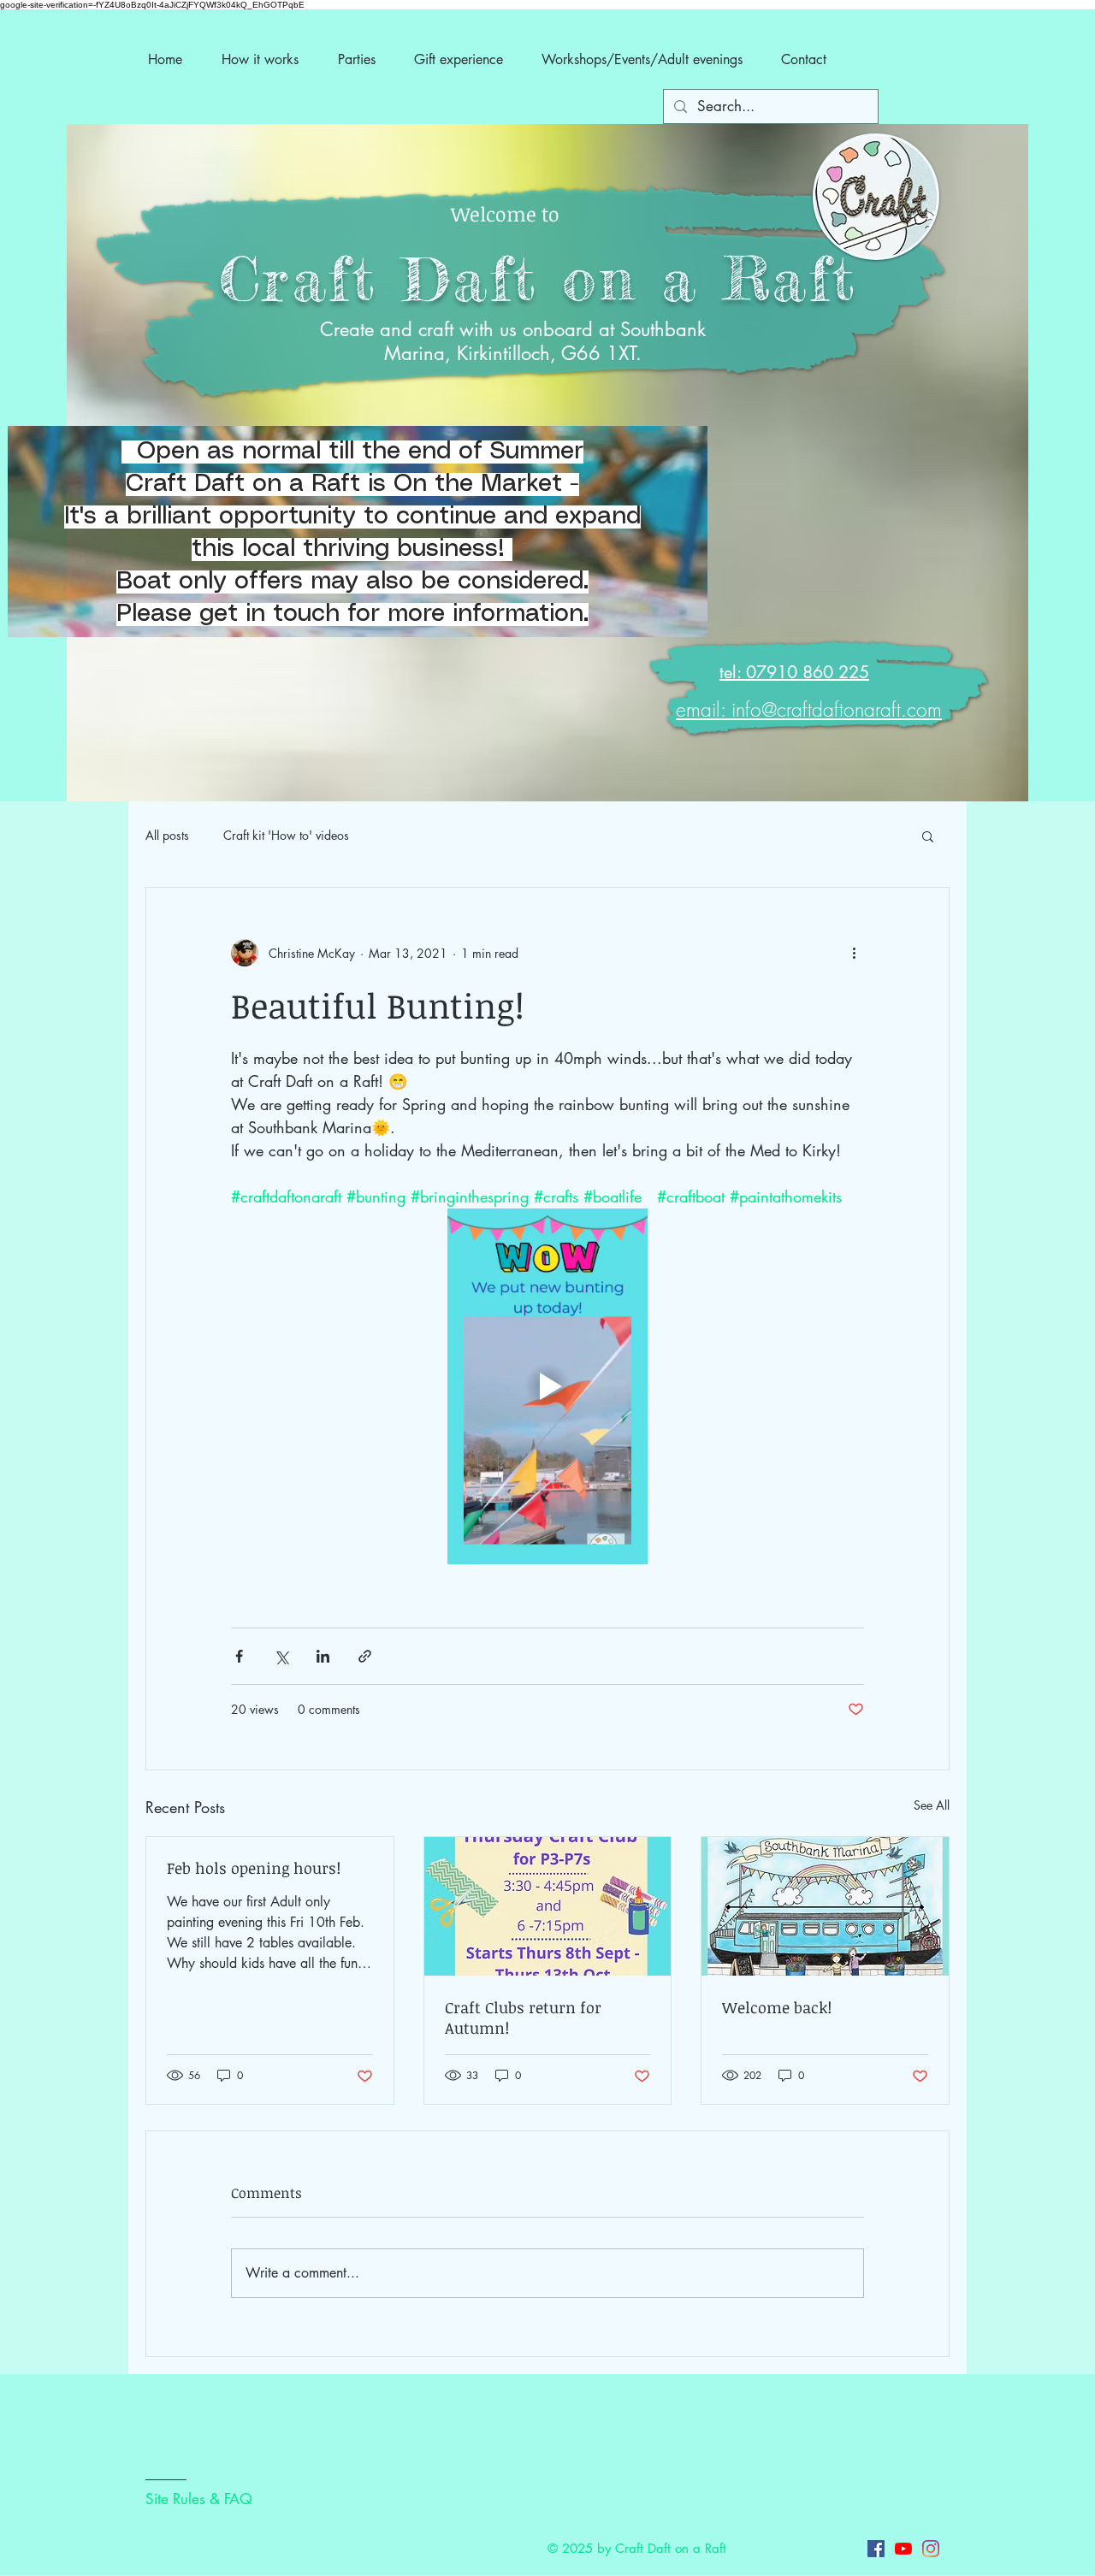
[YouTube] (903, 2549)
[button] (928, 836)
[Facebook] (876, 2549)
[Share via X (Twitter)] (281, 1656)
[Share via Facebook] (239, 1656)
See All (932, 1805)
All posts (167, 835)
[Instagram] (931, 2549)
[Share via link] (365, 1656)
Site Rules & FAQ (199, 2499)
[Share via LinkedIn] (323, 1656)
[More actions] (854, 953)
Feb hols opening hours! (254, 1868)
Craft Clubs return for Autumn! (523, 2018)
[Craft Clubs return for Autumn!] (548, 1906)
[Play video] (547, 1386)
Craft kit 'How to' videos (286, 835)
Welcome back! (777, 2007)
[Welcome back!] (825, 1906)
